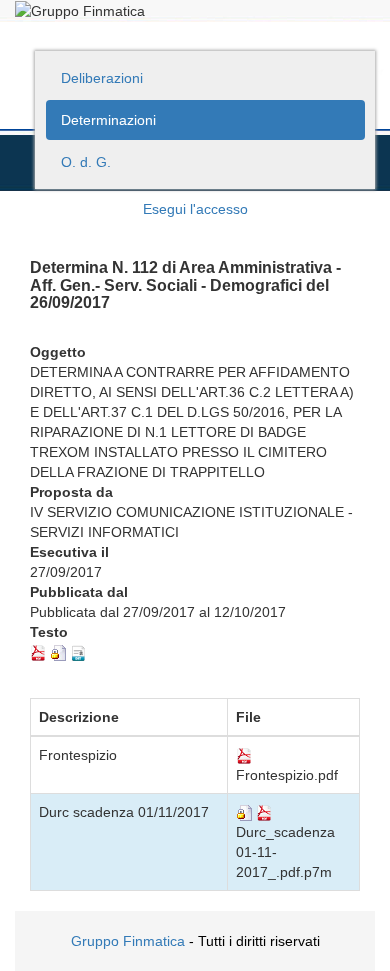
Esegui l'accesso (195, 209)
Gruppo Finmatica (128, 941)
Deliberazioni (102, 78)
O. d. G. (86, 162)
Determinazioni (108, 120)
